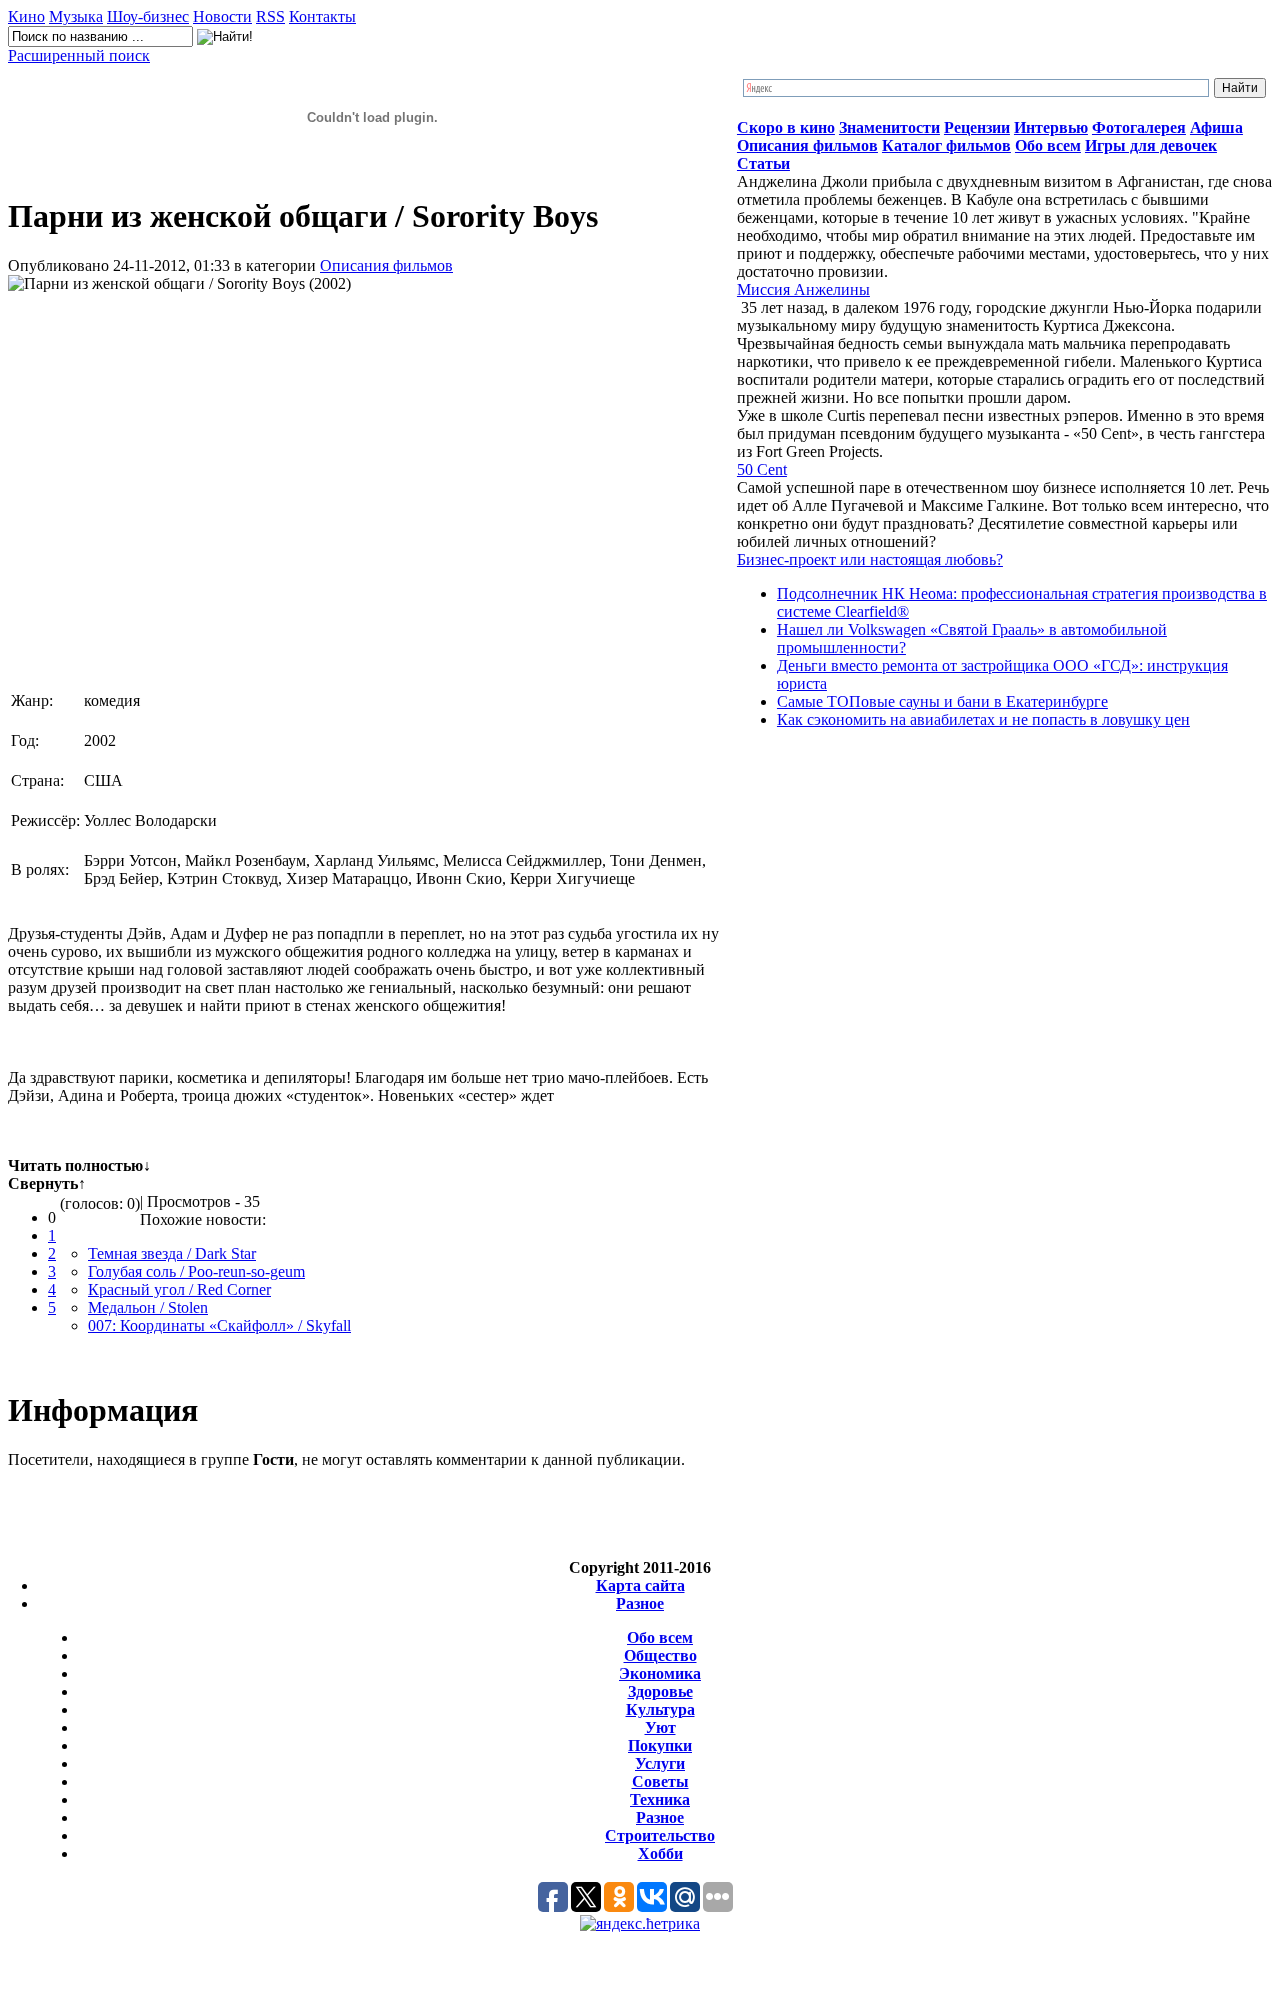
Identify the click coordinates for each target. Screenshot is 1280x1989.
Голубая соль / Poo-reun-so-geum (196, 1271)
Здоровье (660, 1691)
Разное (640, 1603)
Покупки (660, 1745)
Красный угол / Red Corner (179, 1289)
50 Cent (762, 469)
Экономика (660, 1673)
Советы (660, 1781)
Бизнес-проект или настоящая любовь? (870, 559)
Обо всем (660, 1637)
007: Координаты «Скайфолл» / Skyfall (219, 1325)
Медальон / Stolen (148, 1307)
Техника (660, 1799)
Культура (660, 1709)
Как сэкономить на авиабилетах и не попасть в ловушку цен (983, 719)
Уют (660, 1727)
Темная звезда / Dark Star (172, 1253)
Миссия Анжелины (803, 289)
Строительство (660, 1835)
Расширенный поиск (79, 55)
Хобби (660, 1853)
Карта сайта (640, 1585)
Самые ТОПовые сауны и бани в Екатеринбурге (942, 701)
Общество (660, 1655)
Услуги (660, 1763)
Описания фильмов (386, 265)
